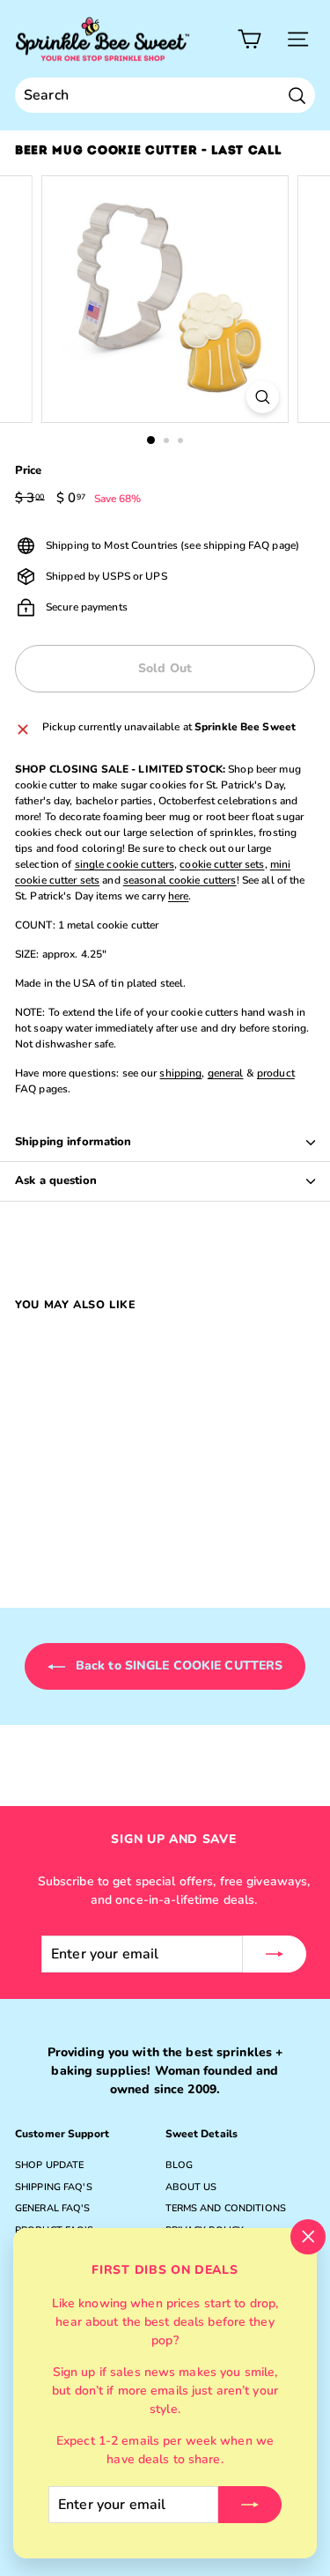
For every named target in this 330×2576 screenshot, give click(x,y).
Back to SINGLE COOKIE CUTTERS (178, 1666)
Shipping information (73, 1142)
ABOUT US (191, 2187)
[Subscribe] (250, 2505)
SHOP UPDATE (49, 2165)
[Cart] (249, 39)
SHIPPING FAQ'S (54, 2187)
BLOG (179, 2165)
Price (29, 470)
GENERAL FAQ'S (53, 2208)
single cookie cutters (125, 864)
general (226, 1073)
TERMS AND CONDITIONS (226, 2208)
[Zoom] (263, 397)
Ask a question (56, 1181)
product (276, 1073)
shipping (180, 1073)
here (178, 896)
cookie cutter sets (222, 864)
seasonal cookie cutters (180, 880)
